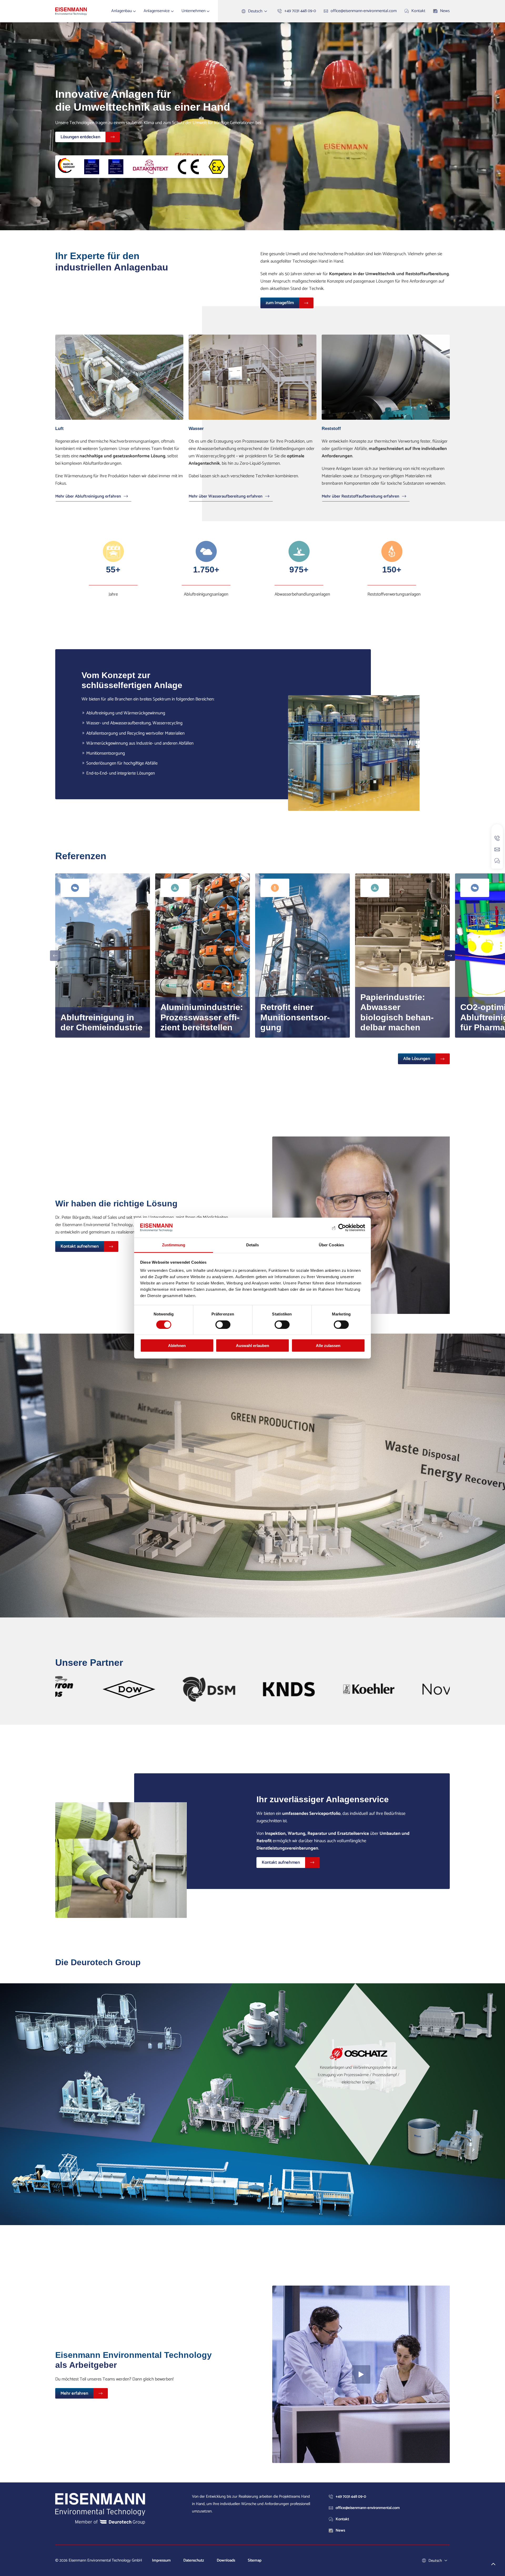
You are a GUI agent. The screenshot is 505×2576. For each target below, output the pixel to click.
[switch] (223, 1324)
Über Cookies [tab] (331, 1245)
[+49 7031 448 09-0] (497, 838)
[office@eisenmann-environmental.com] (497, 849)
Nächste (450, 956)
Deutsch (255, 11)
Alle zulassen (328, 1346)
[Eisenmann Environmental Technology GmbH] (71, 11)
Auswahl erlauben (252, 1346)
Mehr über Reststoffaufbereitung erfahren (360, 497)
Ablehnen (177, 1346)
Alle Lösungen (417, 1059)
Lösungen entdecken (80, 137)
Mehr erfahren (74, 2393)
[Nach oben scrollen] (493, 2564)
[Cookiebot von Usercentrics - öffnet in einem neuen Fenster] (342, 1228)
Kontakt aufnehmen (80, 1246)
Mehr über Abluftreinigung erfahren (88, 497)
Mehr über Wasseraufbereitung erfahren (226, 497)
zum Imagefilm (280, 303)
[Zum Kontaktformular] (497, 861)
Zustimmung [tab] (174, 1245)
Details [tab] (253, 1245)
